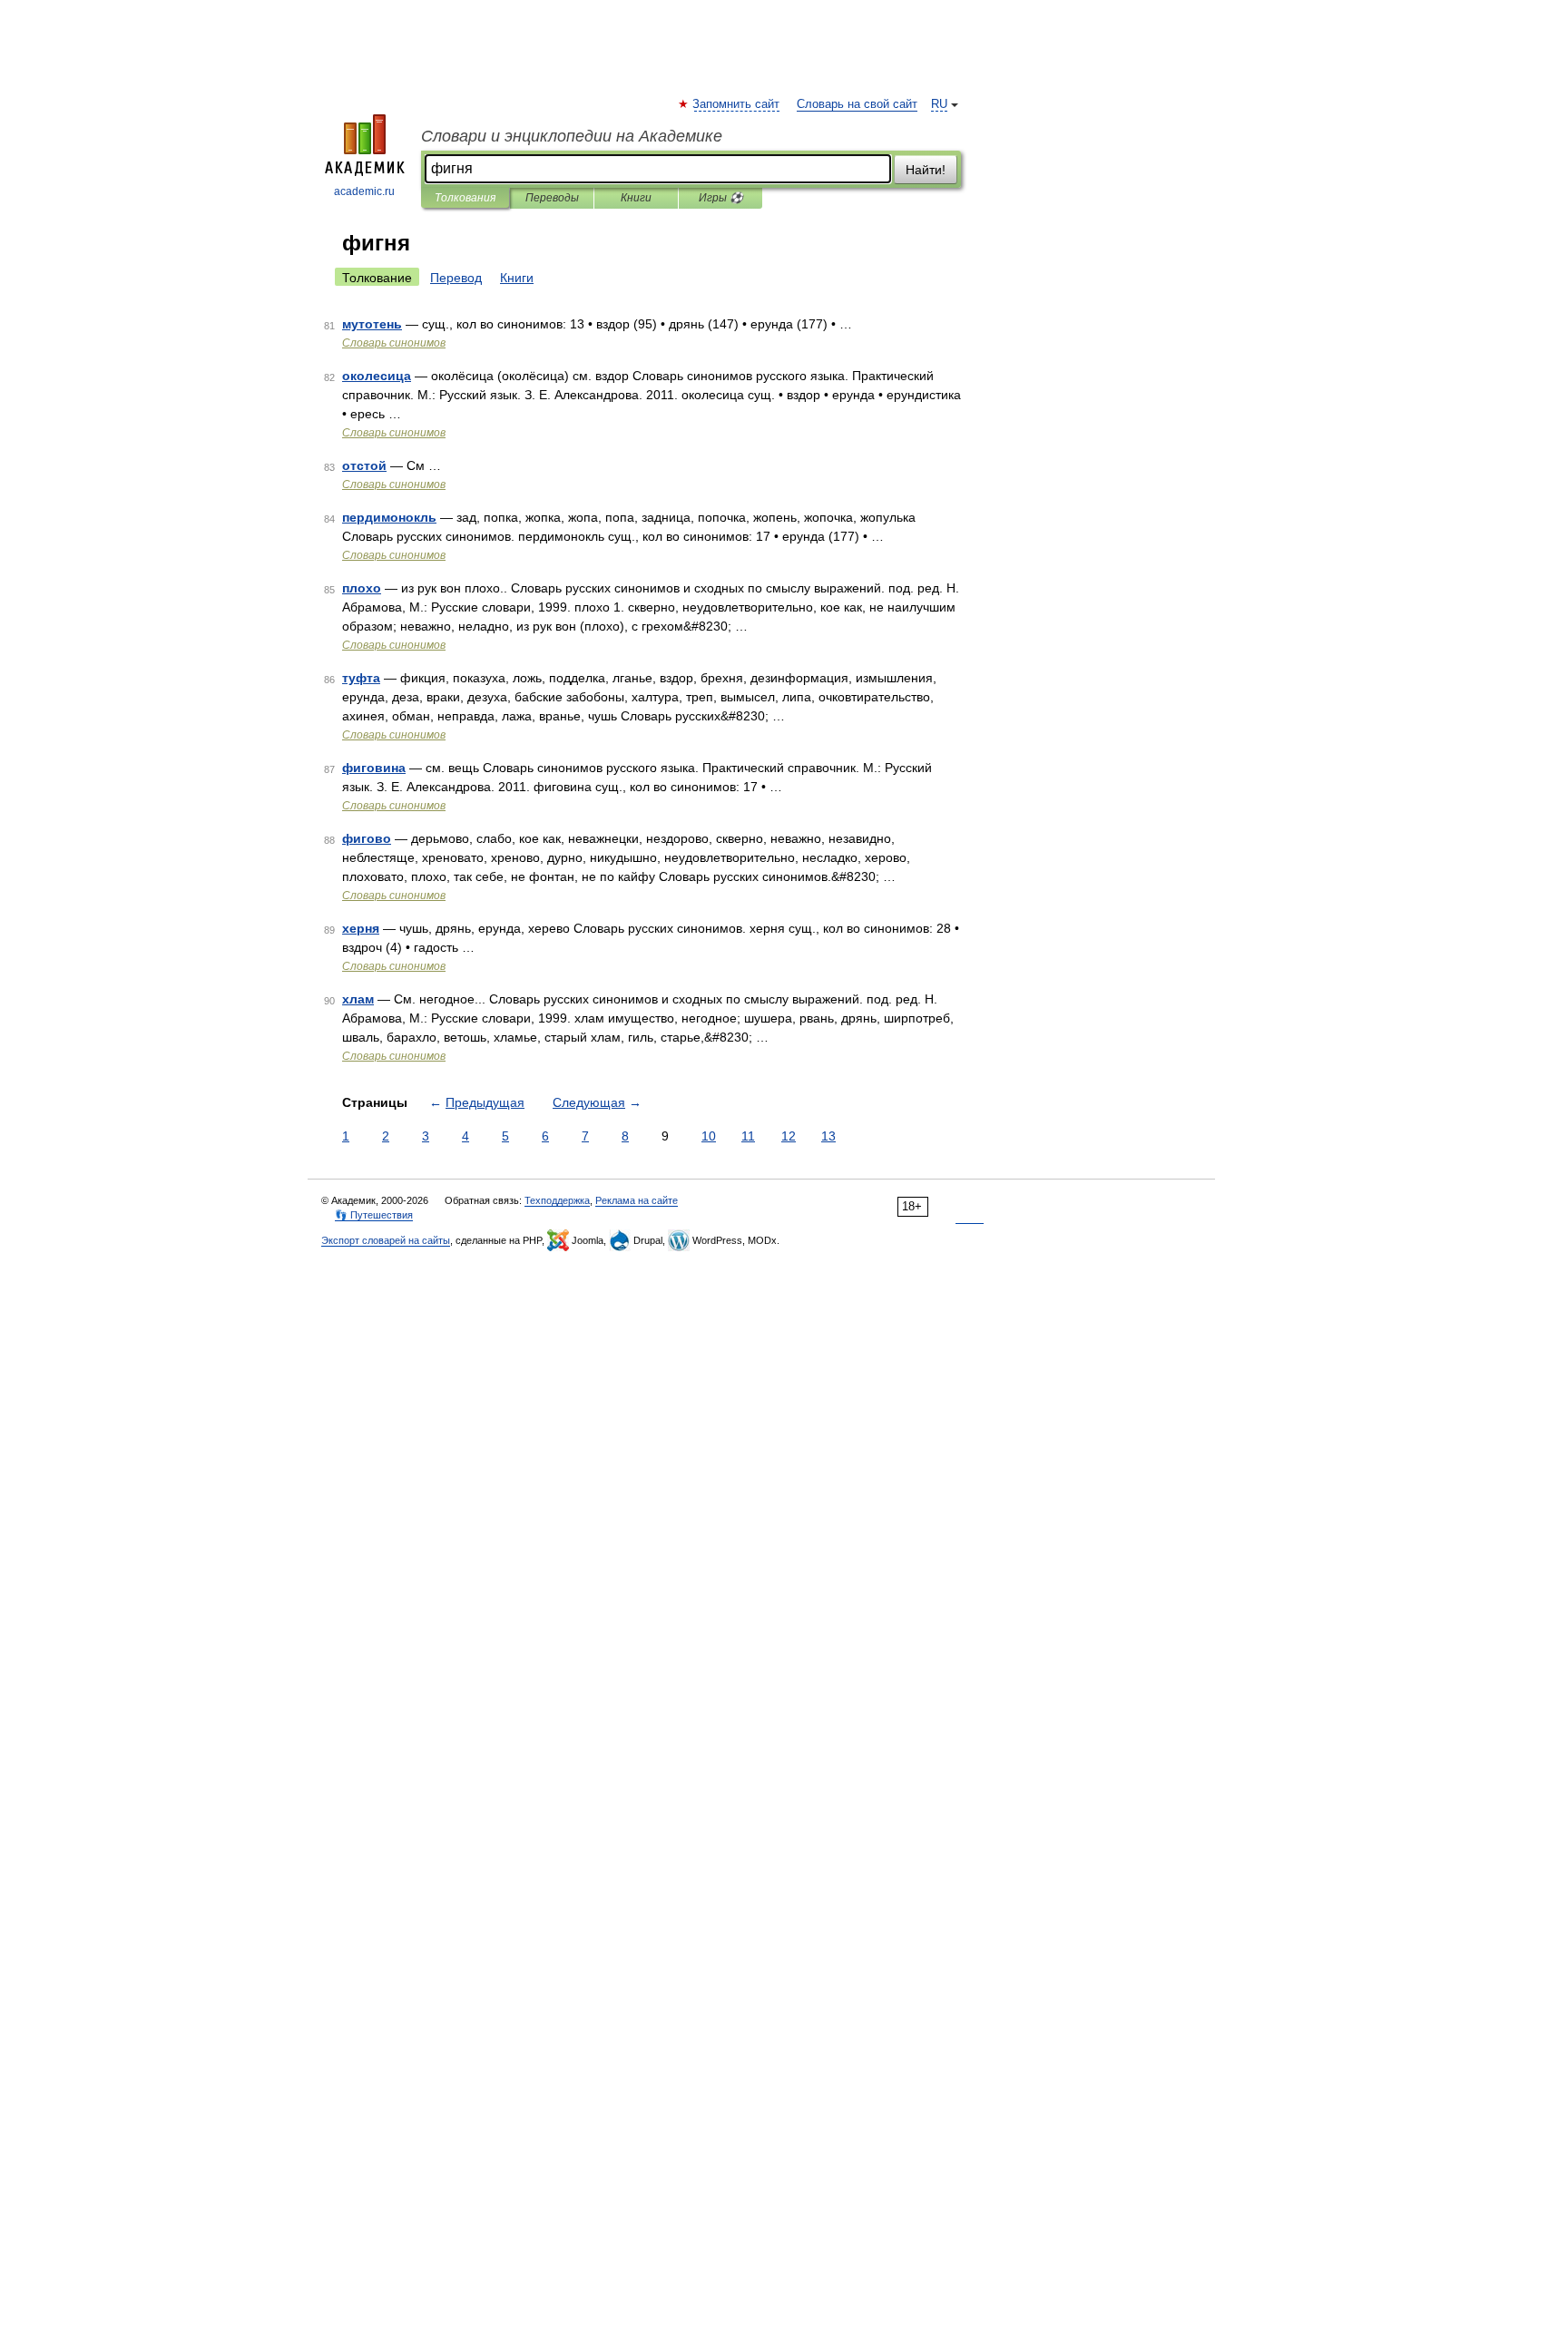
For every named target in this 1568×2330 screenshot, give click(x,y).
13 (828, 1136)
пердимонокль (389, 517)
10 (709, 1136)
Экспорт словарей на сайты (386, 1240)
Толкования (465, 198)
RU (939, 104)
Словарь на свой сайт (857, 104)
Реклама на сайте (637, 1200)
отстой (364, 465)
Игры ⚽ (721, 198)
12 (789, 1136)
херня (361, 928)
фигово (367, 838)
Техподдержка (557, 1200)
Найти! (926, 170)
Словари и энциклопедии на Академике (572, 136)
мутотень (372, 324)
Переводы (552, 198)
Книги (636, 198)
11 (748, 1136)
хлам (358, 999)
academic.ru (364, 191)
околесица (377, 376)
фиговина (374, 768)
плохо (362, 588)
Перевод (456, 278)
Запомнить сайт (737, 104)
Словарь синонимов (394, 343)
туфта (361, 678)
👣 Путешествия (374, 1215)
